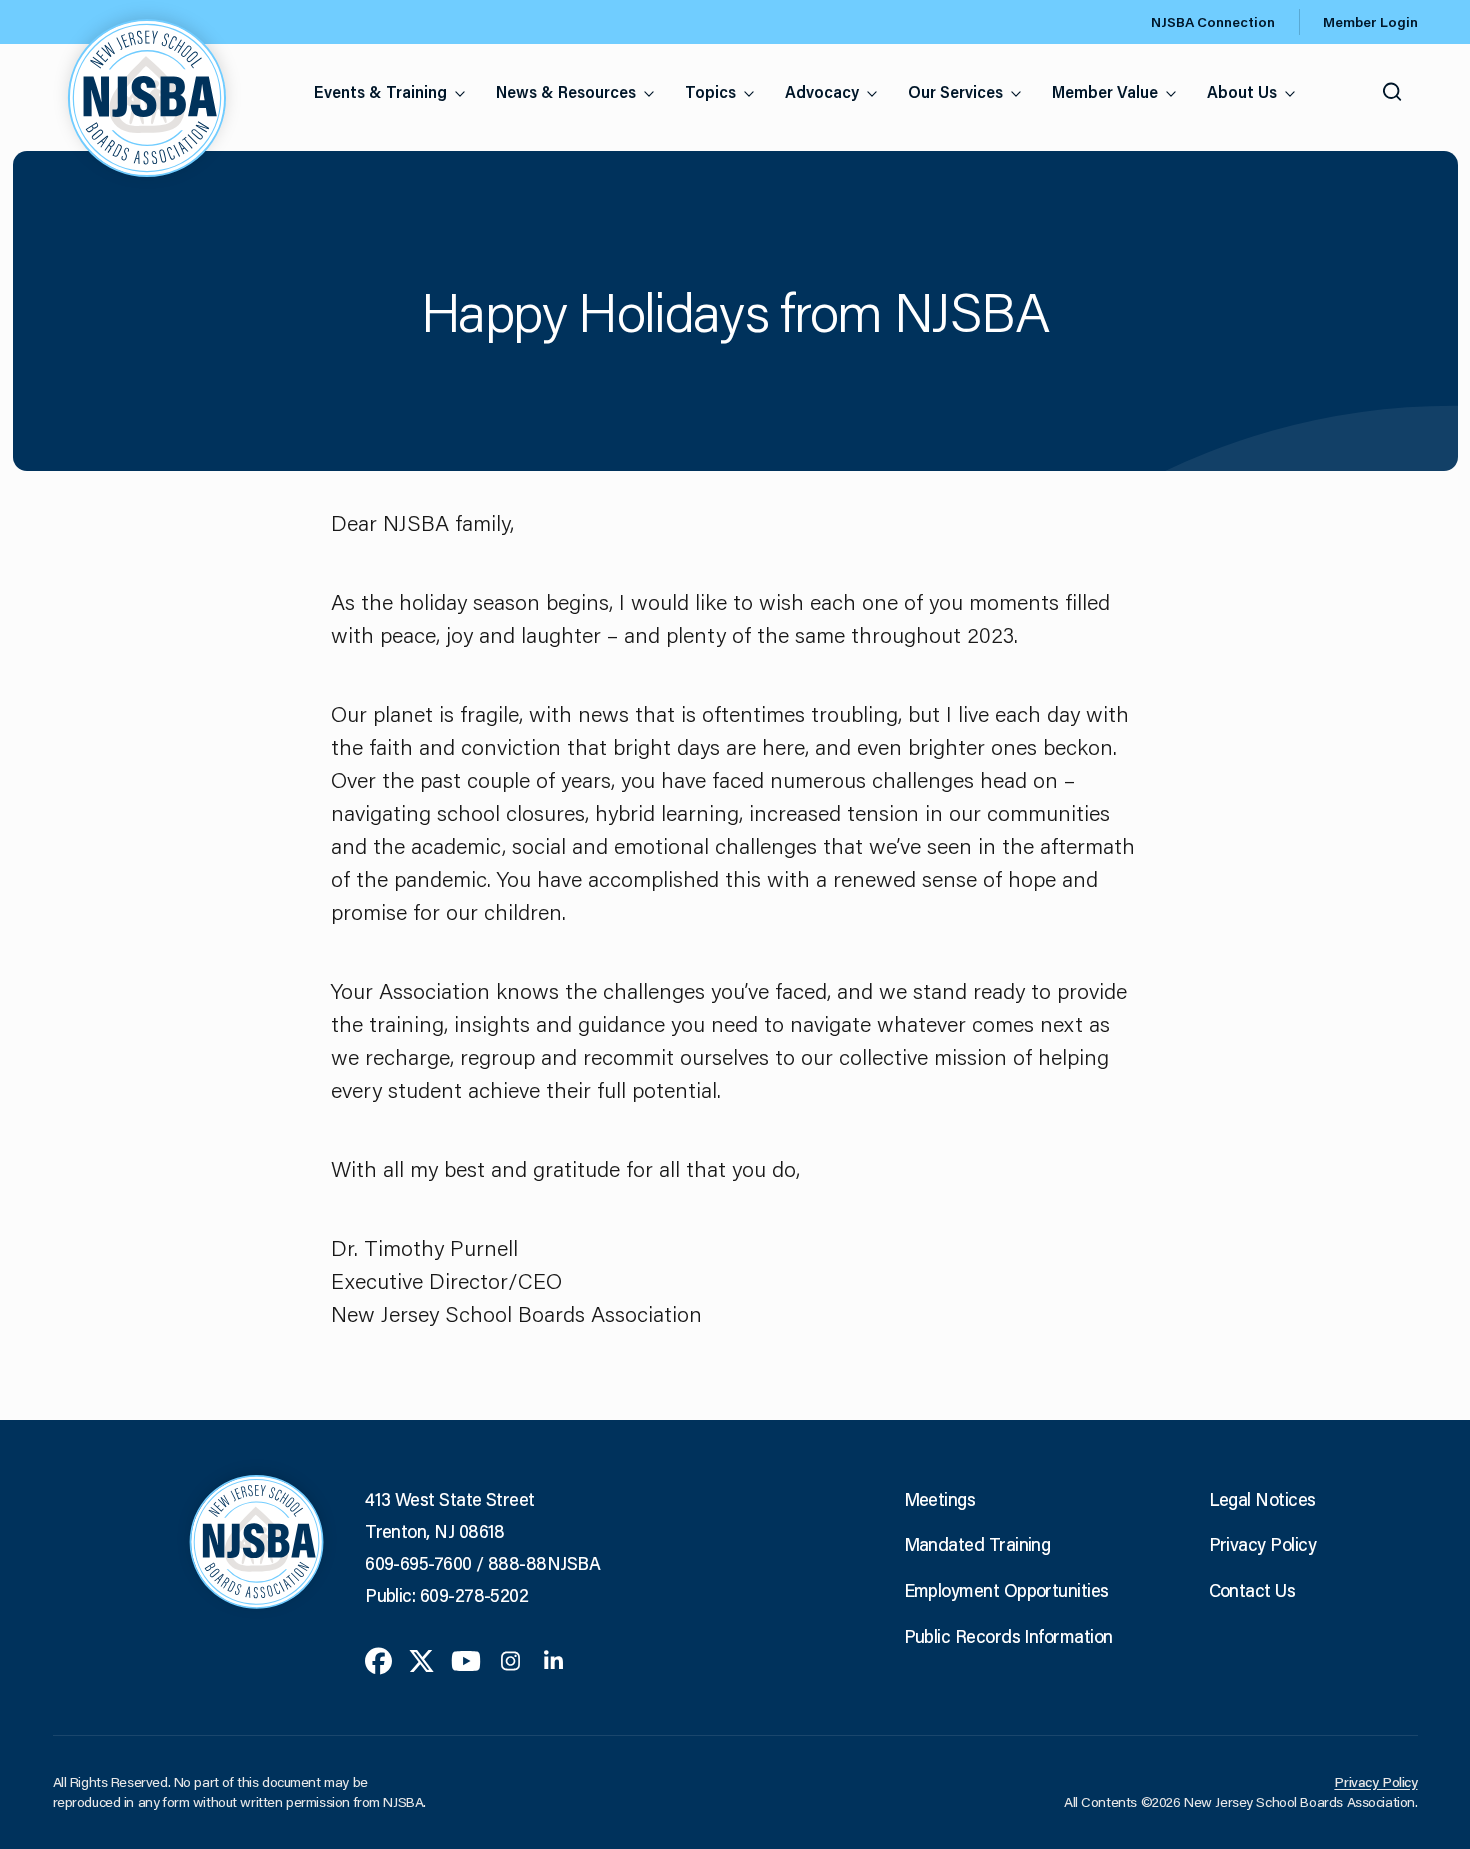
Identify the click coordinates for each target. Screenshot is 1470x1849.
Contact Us (1252, 1590)
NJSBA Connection (1213, 22)
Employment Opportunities (1006, 1590)
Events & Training (380, 91)
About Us (1242, 91)
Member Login (1370, 22)
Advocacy (822, 91)
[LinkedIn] (553, 1659)
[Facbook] (378, 1659)
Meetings (940, 1499)
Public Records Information (1008, 1636)
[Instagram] (510, 1659)
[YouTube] (466, 1659)
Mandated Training (977, 1544)
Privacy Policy (1262, 1544)
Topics (710, 91)
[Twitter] (421, 1659)
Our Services (955, 91)
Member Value (1105, 91)
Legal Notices (1262, 1499)
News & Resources (566, 91)
